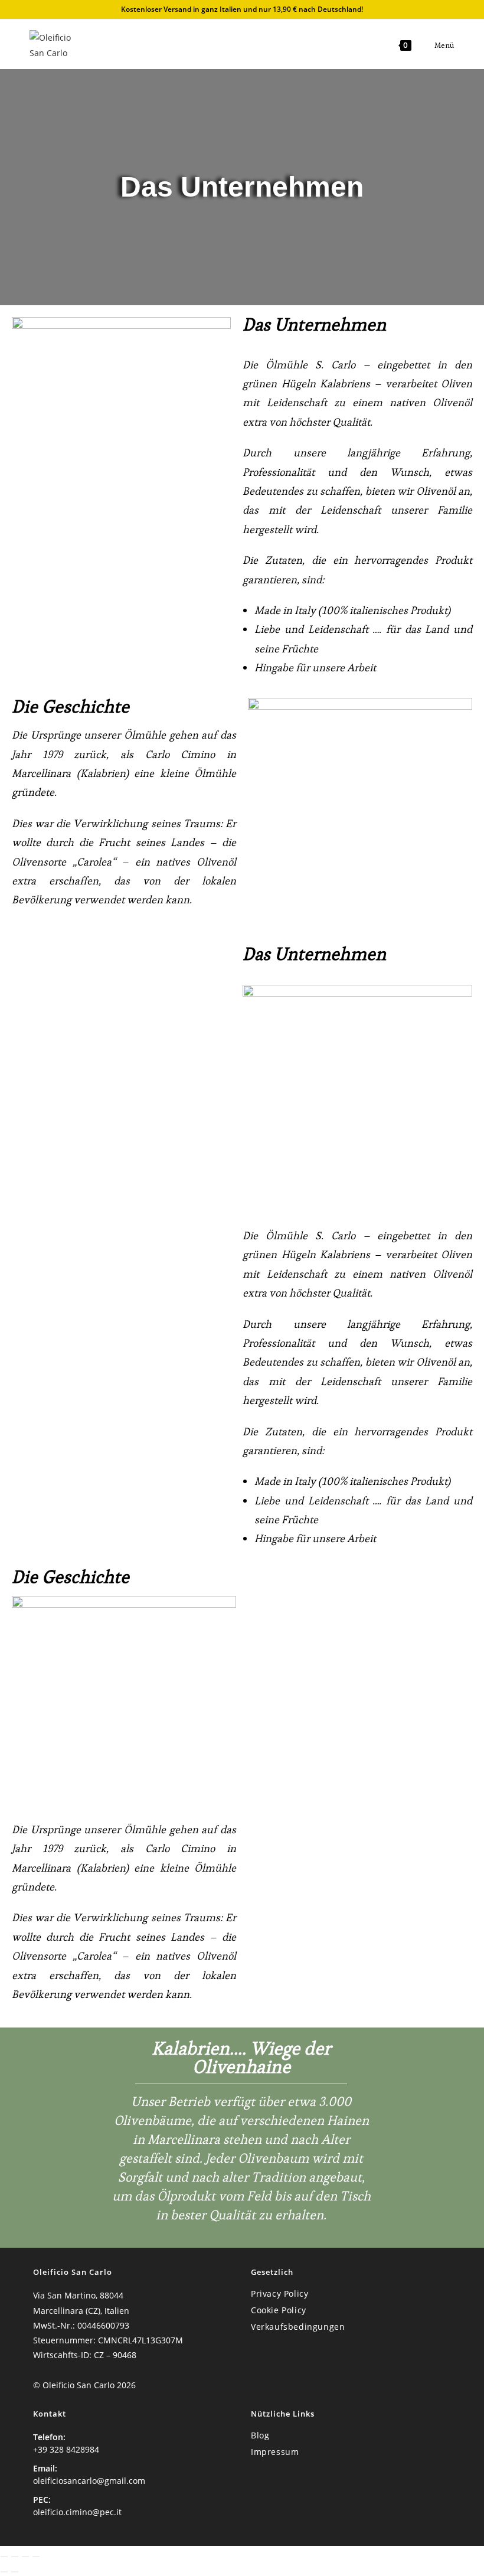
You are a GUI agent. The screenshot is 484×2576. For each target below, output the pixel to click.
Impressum (275, 2452)
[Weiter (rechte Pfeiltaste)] (15, 2572)
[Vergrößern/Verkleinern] (4, 2557)
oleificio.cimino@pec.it (77, 2512)
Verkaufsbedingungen (298, 2327)
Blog (260, 2435)
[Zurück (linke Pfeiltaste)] (4, 2572)
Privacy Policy (279, 2293)
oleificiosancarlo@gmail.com (89, 2481)
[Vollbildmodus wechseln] (15, 2557)
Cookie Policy (279, 2310)
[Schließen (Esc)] (36, 2557)
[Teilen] (25, 2557)
